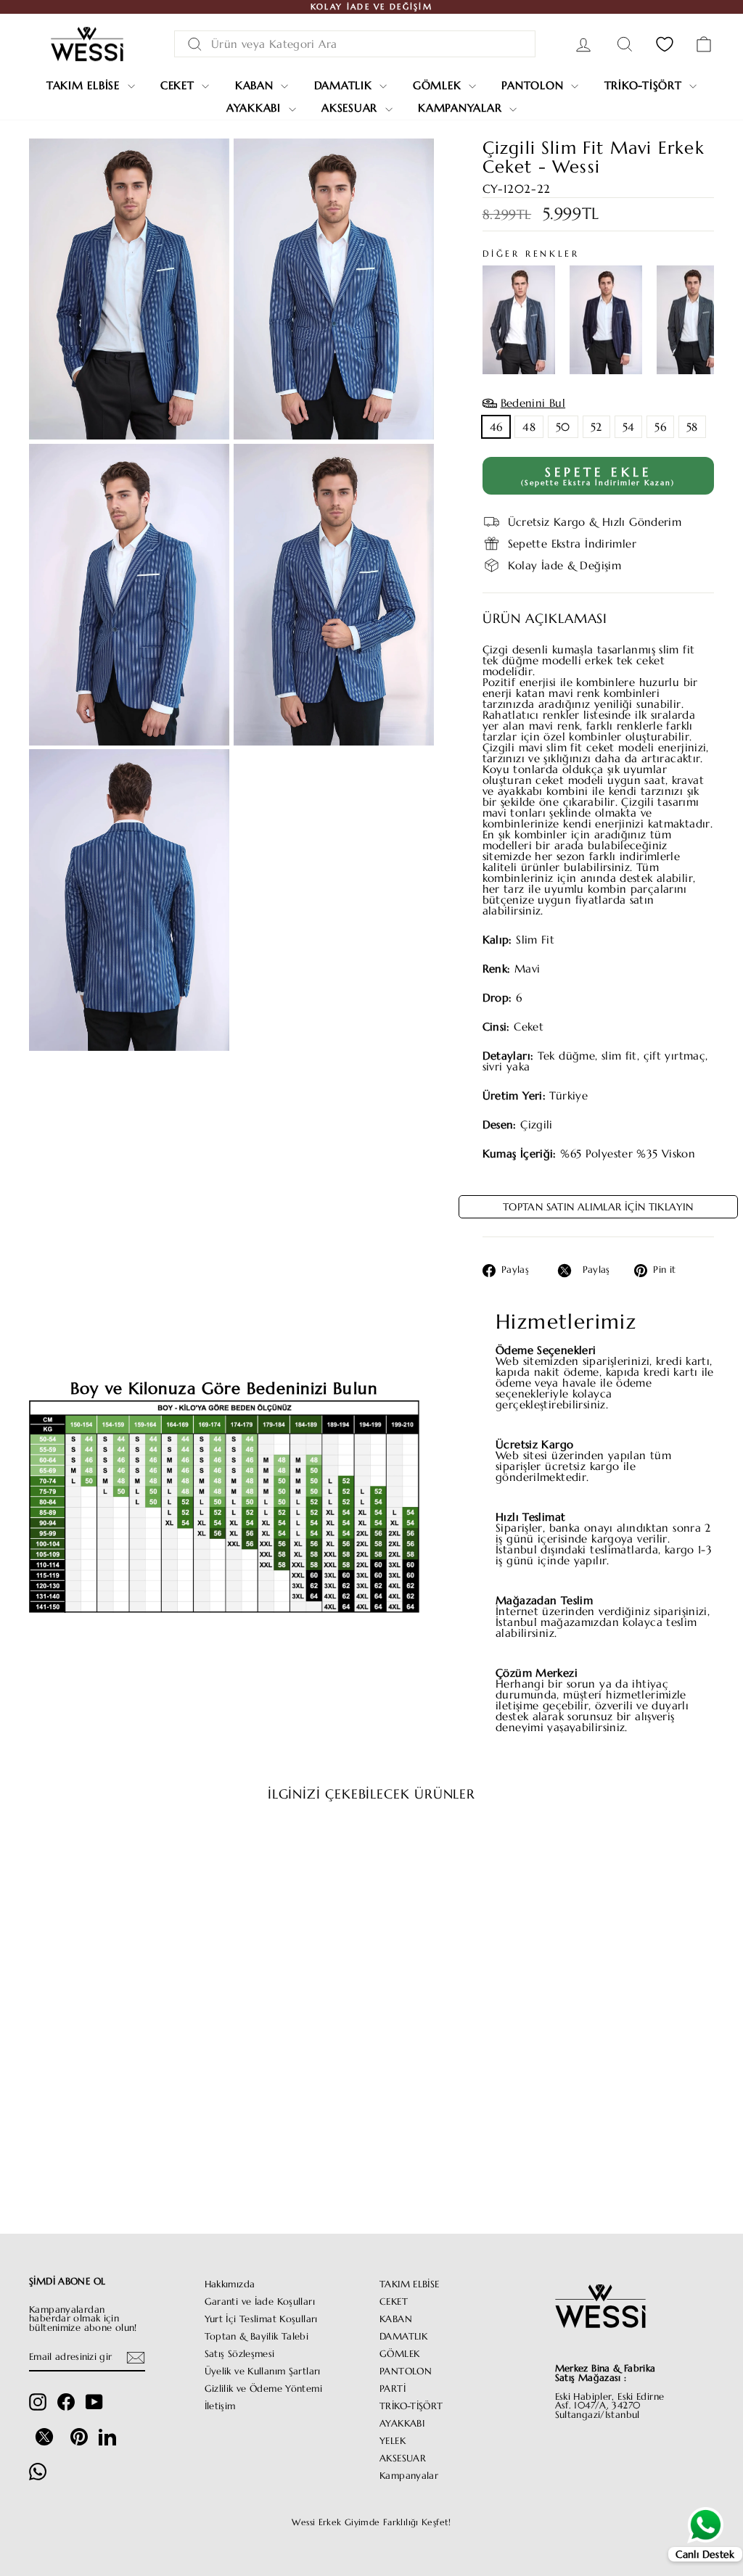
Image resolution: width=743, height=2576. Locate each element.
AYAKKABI (402, 2424)
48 (529, 427)
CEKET (394, 2302)
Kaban (256, 85)
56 (660, 427)
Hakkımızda (230, 2284)
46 (496, 427)
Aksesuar (352, 108)
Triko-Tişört (645, 85)
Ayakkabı (256, 108)
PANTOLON (406, 2371)
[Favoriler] (665, 44)
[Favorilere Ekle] (171, 1855)
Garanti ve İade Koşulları (260, 2302)
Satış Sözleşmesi (240, 2354)
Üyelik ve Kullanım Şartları (263, 2371)
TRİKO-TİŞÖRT (411, 2406)
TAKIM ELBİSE (410, 2284)
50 (563, 427)
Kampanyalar (462, 108)
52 (596, 427)
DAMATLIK (403, 2337)
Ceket (180, 85)
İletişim (220, 2406)
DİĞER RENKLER (531, 254)
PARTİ (393, 2389)
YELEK (393, 2441)
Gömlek (439, 85)
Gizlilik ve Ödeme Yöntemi (263, 2389)
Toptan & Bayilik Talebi (257, 2337)
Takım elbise (85, 85)
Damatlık (345, 85)
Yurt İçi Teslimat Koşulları (261, 2319)
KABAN (396, 2319)
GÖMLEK (399, 2354)
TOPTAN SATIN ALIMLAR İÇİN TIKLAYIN (598, 1207)
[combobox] (355, 44)
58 (692, 427)
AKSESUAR (403, 2459)
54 (629, 427)
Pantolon (534, 85)
